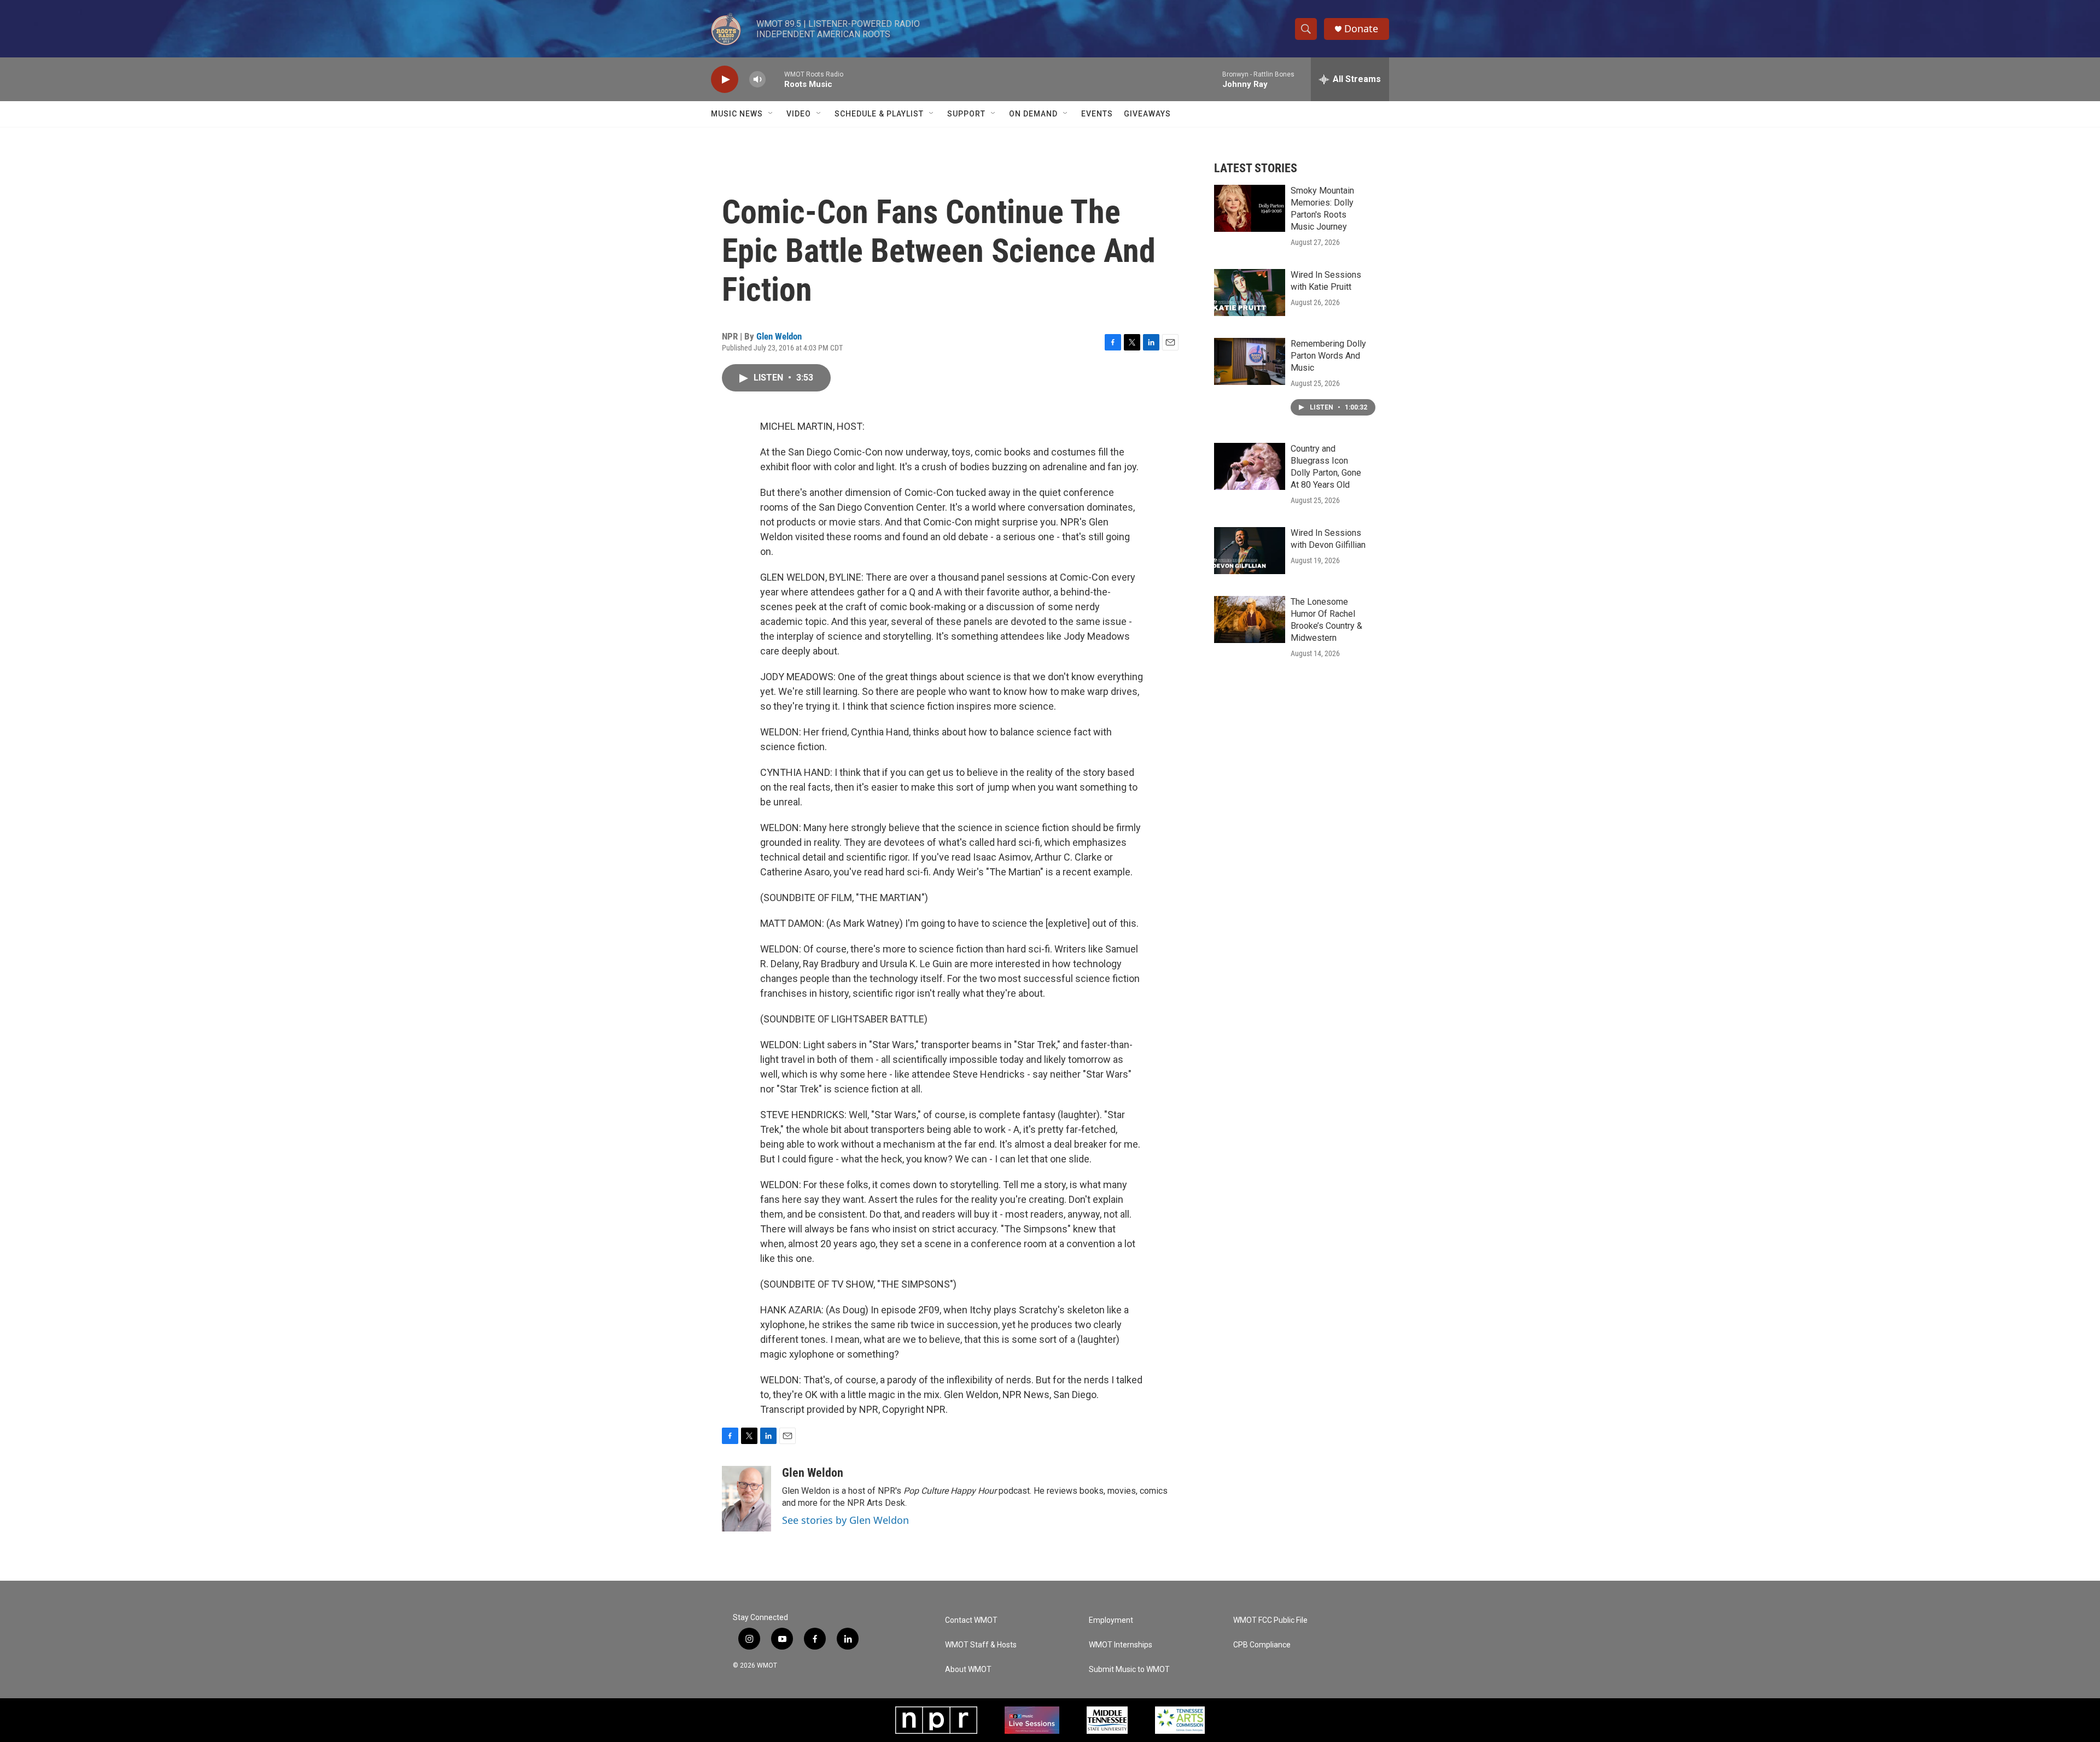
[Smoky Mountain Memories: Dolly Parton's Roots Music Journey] (1250, 208)
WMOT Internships (1121, 1645)
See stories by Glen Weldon (845, 1520)
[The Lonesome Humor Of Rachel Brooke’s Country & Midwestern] (1250, 619)
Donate (1361, 29)
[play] (725, 80)
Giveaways (1147, 114)
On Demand (1033, 114)
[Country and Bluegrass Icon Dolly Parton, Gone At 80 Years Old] (1250, 466)
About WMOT (968, 1670)
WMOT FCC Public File (1270, 1620)
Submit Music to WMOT (1129, 1670)
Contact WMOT (971, 1620)
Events (1097, 114)
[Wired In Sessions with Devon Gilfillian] (1250, 551)
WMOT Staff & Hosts (981, 1645)
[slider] (775, 79)
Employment (1111, 1620)
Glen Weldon (779, 336)
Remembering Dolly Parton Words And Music (1328, 356)
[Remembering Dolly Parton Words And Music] (1250, 361)
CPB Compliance (1262, 1645)
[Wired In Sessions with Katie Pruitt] (1250, 293)
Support (966, 114)
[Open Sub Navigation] (771, 114)
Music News (737, 114)
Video (799, 114)
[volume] (757, 80)
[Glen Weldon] (746, 1499)
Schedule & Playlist (879, 114)
